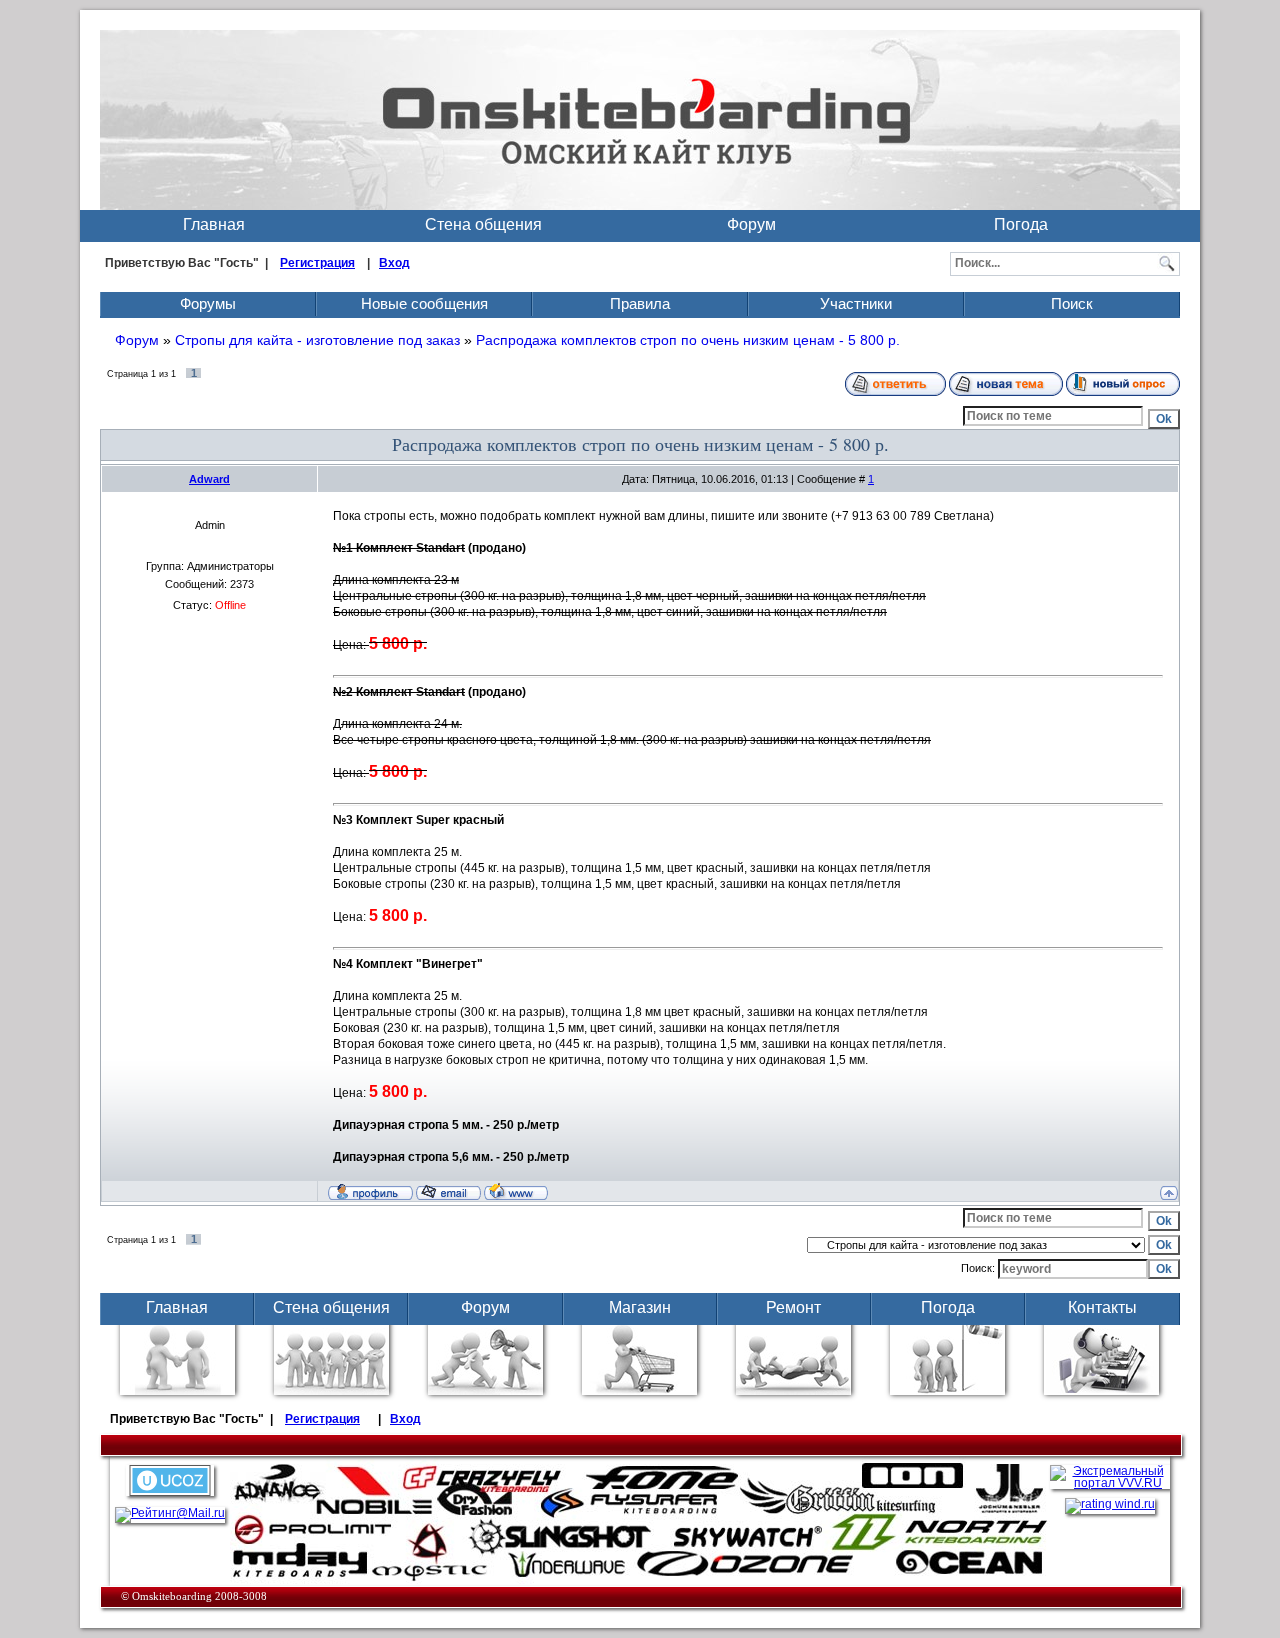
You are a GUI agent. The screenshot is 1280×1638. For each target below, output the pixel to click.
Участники (856, 303)
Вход (394, 263)
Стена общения (483, 224)
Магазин (640, 1307)
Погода (1021, 224)
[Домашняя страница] (516, 1191)
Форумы (208, 303)
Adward (209, 479)
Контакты (1102, 1307)
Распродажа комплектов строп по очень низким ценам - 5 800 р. (688, 340)
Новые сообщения (424, 303)
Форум (751, 224)
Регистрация (317, 263)
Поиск (1072, 303)
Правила (640, 303)
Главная (214, 224)
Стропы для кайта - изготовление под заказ (317, 340)
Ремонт (793, 1307)
